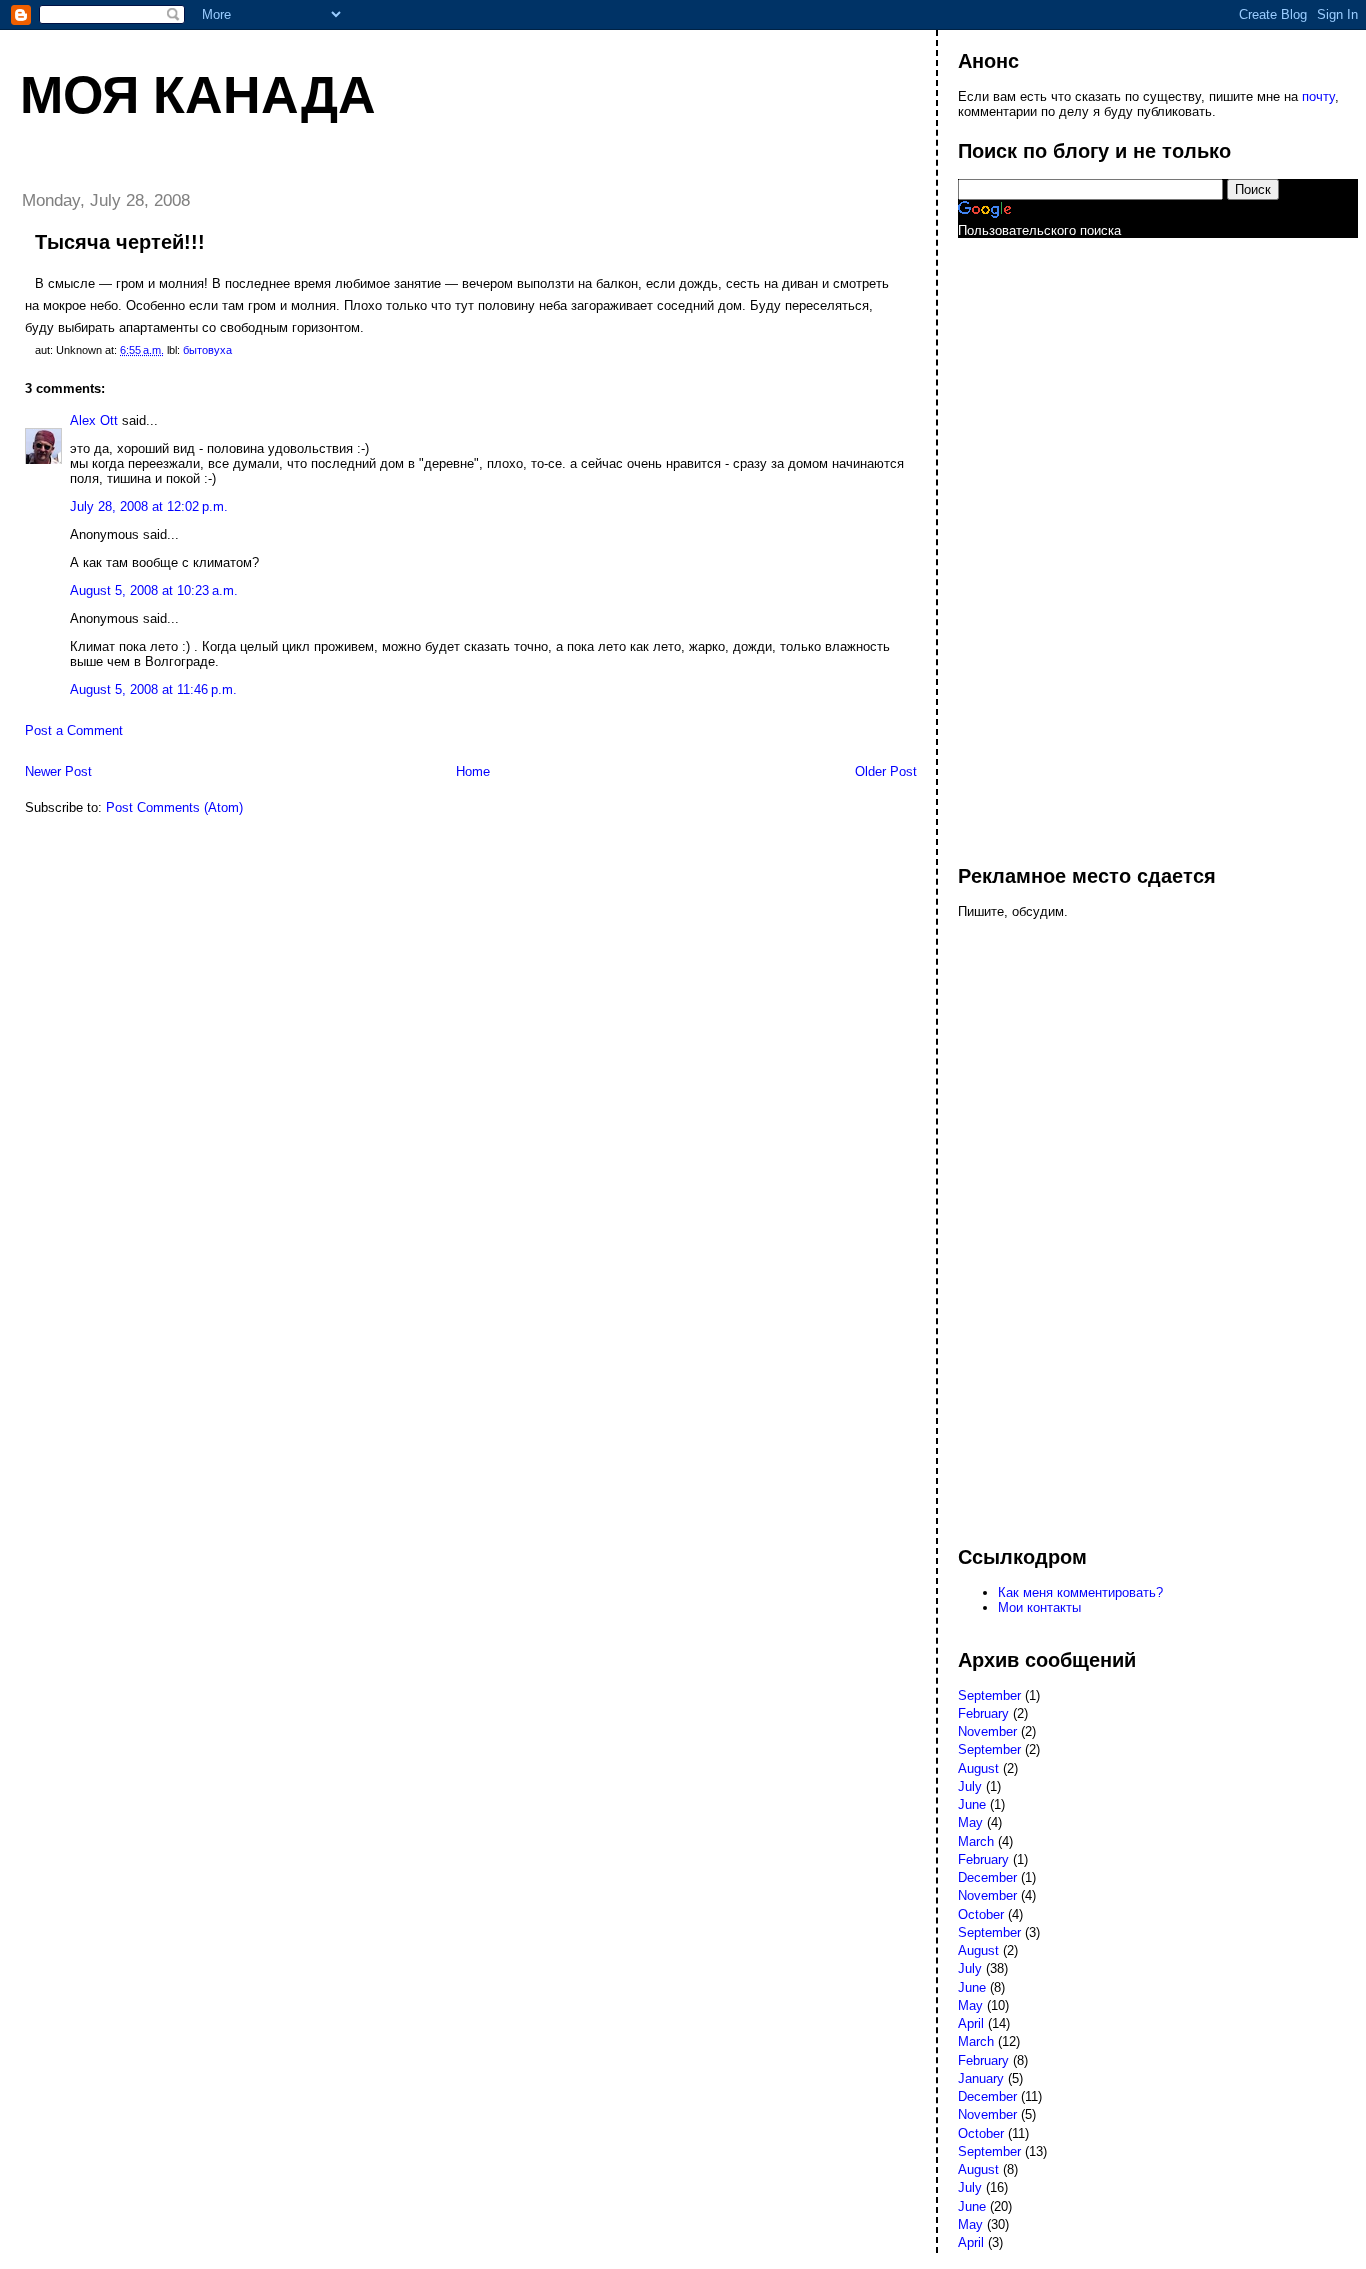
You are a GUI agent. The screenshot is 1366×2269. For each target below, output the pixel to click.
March (976, 1841)
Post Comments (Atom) (174, 807)
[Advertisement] (1038, 542)
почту (1318, 96)
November (987, 1731)
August (978, 1768)
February (983, 1713)
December (987, 1877)
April (971, 2023)
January (981, 2078)
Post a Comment (74, 730)
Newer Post (58, 771)
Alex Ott (94, 420)
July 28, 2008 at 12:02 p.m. (149, 506)
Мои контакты (1039, 1607)
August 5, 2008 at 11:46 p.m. (153, 689)
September (989, 1695)
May (970, 1822)
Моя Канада (198, 95)
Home (473, 771)
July (970, 1786)
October (981, 1914)
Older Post (886, 771)
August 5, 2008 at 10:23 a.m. (154, 590)
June (972, 1804)
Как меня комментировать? (1080, 1592)
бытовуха (207, 350)
